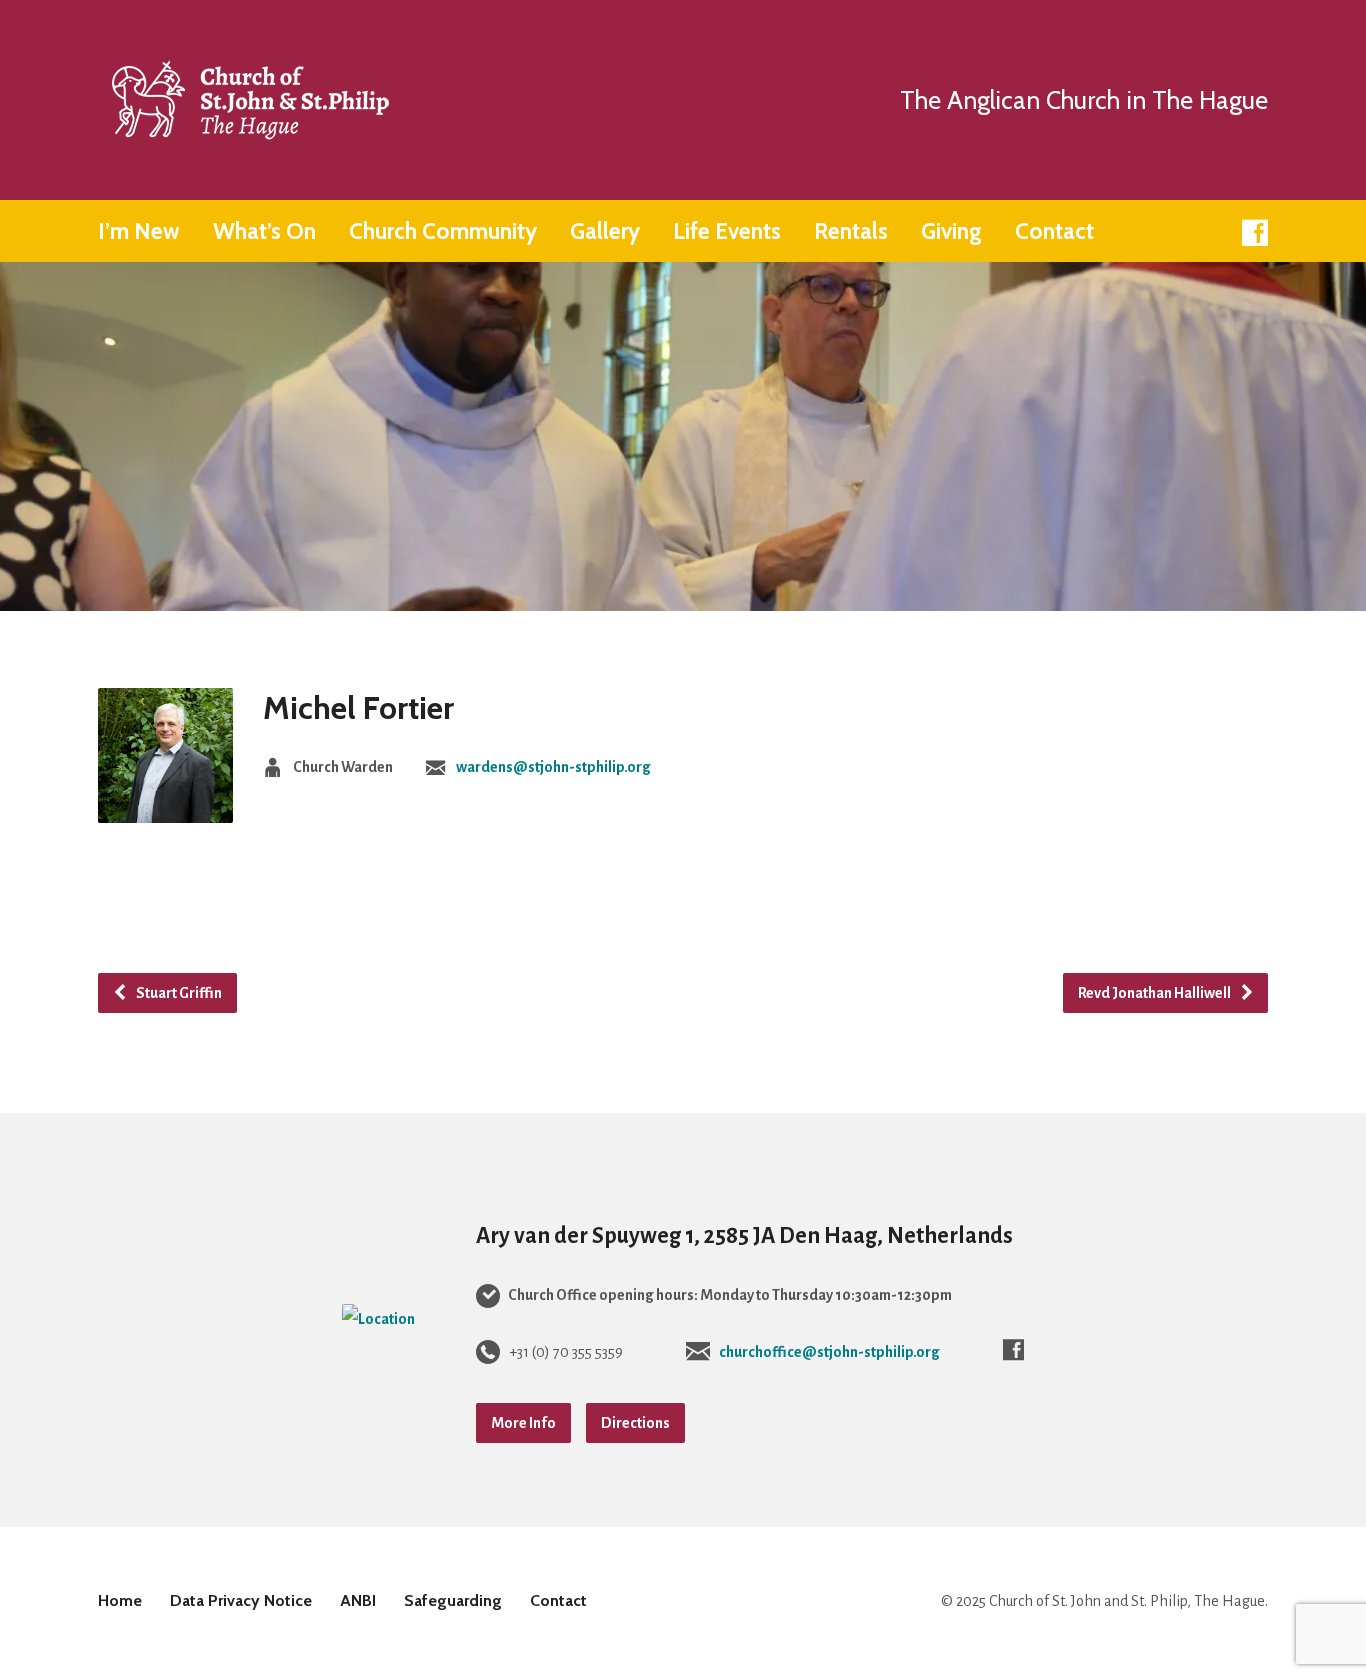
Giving (951, 231)
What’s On (264, 231)
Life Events (727, 231)
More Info (523, 1423)
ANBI (358, 1600)
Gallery (605, 231)
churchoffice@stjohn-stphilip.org (829, 1352)
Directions (635, 1423)
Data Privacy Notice (241, 1600)
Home (120, 1600)
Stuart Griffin (178, 993)
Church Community (443, 231)
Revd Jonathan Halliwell (1155, 993)
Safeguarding (453, 1600)
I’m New (139, 231)
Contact (1054, 231)
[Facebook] (1255, 233)
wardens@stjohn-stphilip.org (553, 767)
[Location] (378, 1319)
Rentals (851, 231)
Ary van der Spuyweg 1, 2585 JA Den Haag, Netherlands (744, 1236)
